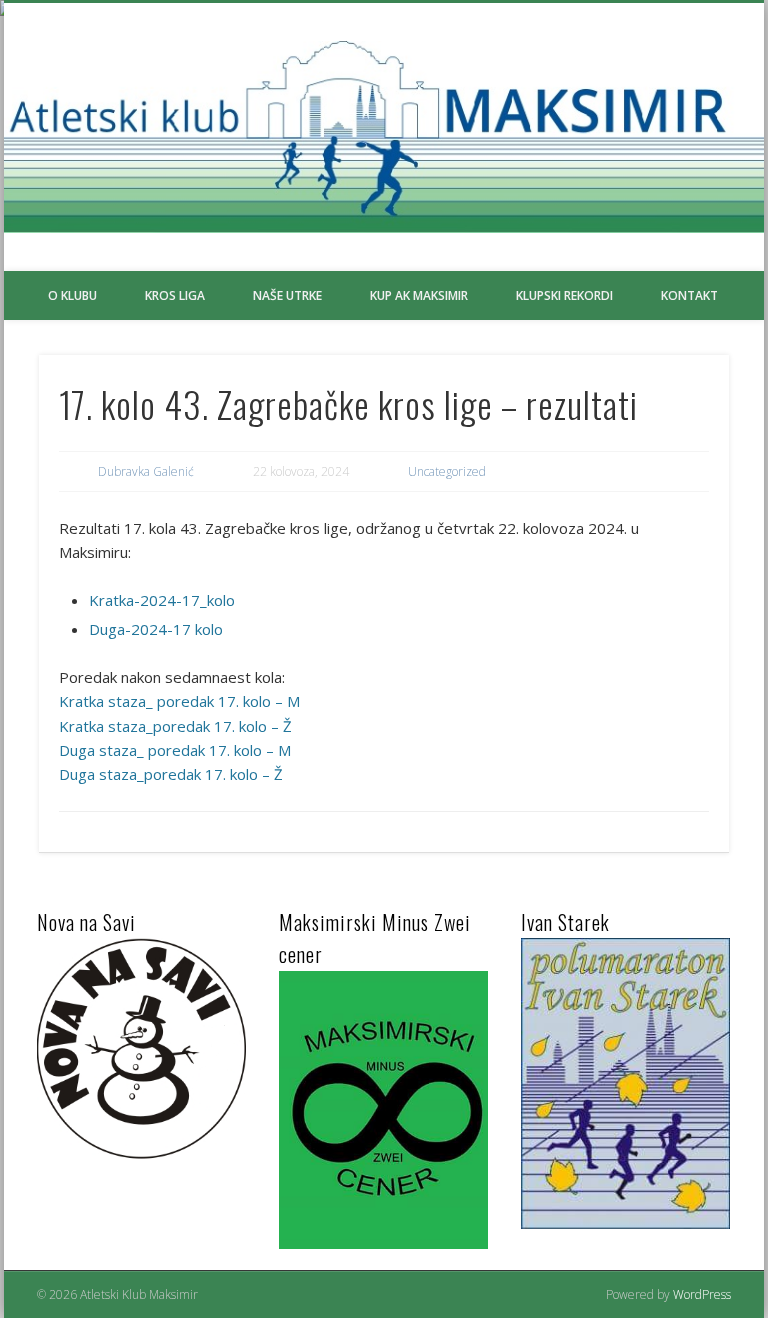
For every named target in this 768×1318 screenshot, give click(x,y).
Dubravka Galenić (146, 471)
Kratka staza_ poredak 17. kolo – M (179, 701)
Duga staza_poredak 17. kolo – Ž (171, 774)
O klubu (72, 295)
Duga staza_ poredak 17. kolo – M (175, 750)
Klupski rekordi (564, 295)
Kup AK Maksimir (419, 295)
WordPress (702, 1294)
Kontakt (689, 295)
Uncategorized (447, 471)
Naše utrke (287, 295)
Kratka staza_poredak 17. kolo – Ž (175, 726)
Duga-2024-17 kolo (156, 629)
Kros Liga (175, 295)
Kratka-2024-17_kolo (162, 600)
